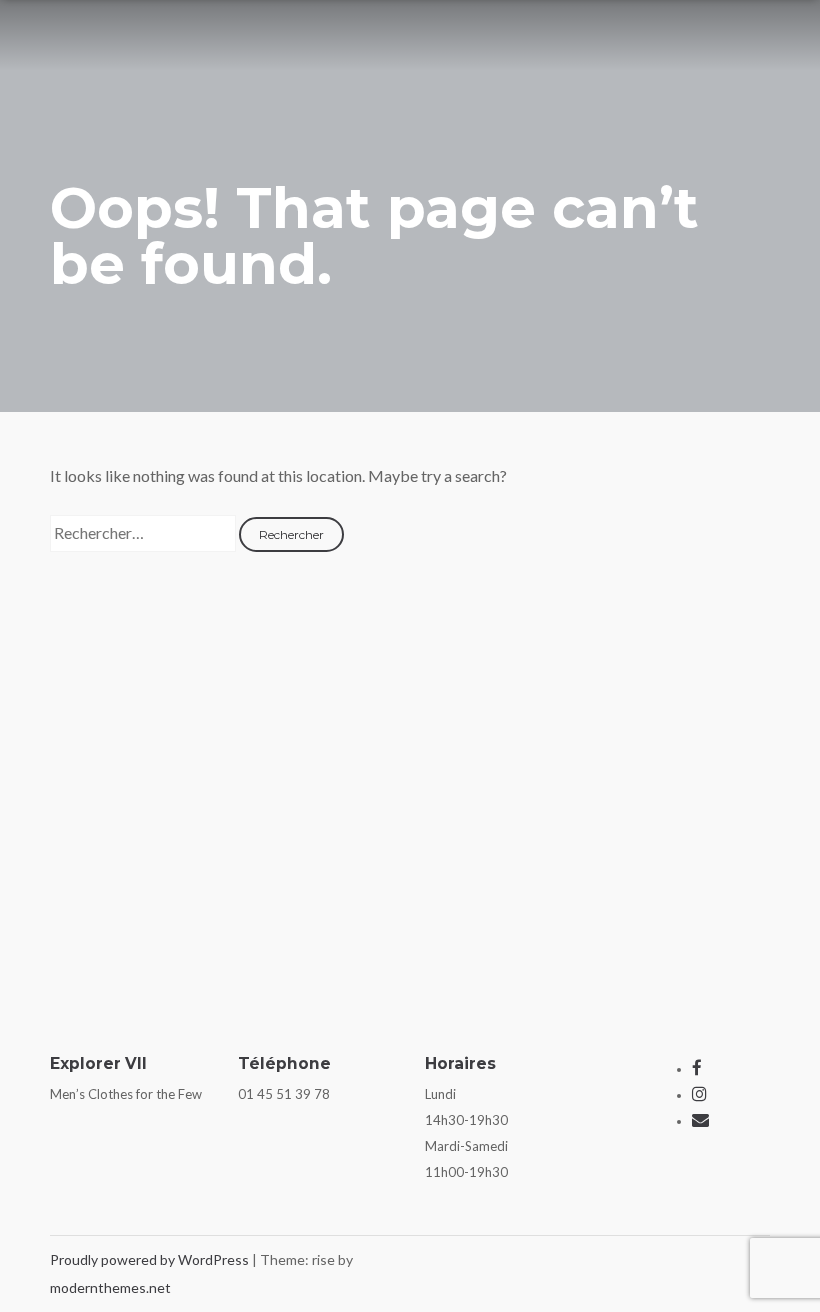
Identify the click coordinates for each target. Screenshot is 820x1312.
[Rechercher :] (144, 532)
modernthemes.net (110, 1287)
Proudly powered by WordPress (151, 1259)
